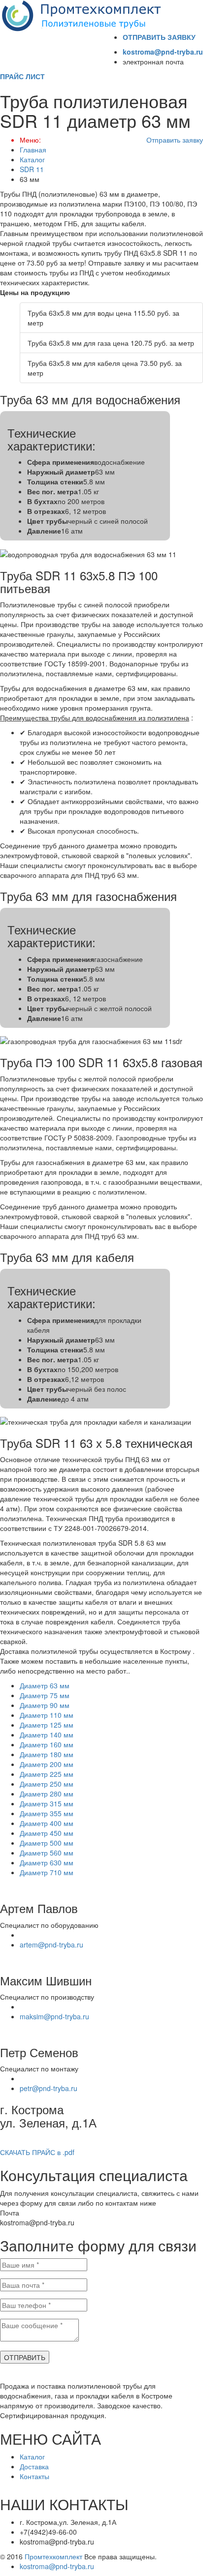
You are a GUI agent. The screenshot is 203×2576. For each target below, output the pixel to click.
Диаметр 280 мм (47, 1794)
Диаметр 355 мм (47, 1813)
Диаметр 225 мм (47, 1774)
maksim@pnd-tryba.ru (54, 2016)
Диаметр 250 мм (47, 1784)
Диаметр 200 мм (47, 1764)
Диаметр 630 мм (47, 1862)
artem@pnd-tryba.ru (51, 1945)
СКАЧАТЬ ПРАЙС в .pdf (37, 2152)
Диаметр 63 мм (45, 1685)
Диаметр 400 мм (47, 1823)
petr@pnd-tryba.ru (49, 2088)
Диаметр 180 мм (47, 1754)
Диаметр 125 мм (47, 1725)
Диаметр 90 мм (45, 1705)
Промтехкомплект (53, 2556)
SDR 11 (32, 169)
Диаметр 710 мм (47, 1872)
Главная (33, 150)
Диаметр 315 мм (47, 1803)
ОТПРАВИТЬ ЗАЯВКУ (159, 37)
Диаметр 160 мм (47, 1744)
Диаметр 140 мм (47, 1735)
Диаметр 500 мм (47, 1843)
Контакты (34, 2476)
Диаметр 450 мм (47, 1833)
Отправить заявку (175, 140)
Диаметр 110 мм (47, 1715)
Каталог (32, 159)
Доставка (34, 2466)
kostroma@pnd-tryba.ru (163, 52)
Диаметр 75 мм (45, 1695)
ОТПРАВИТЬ (25, 2357)
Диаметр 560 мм (47, 1853)
